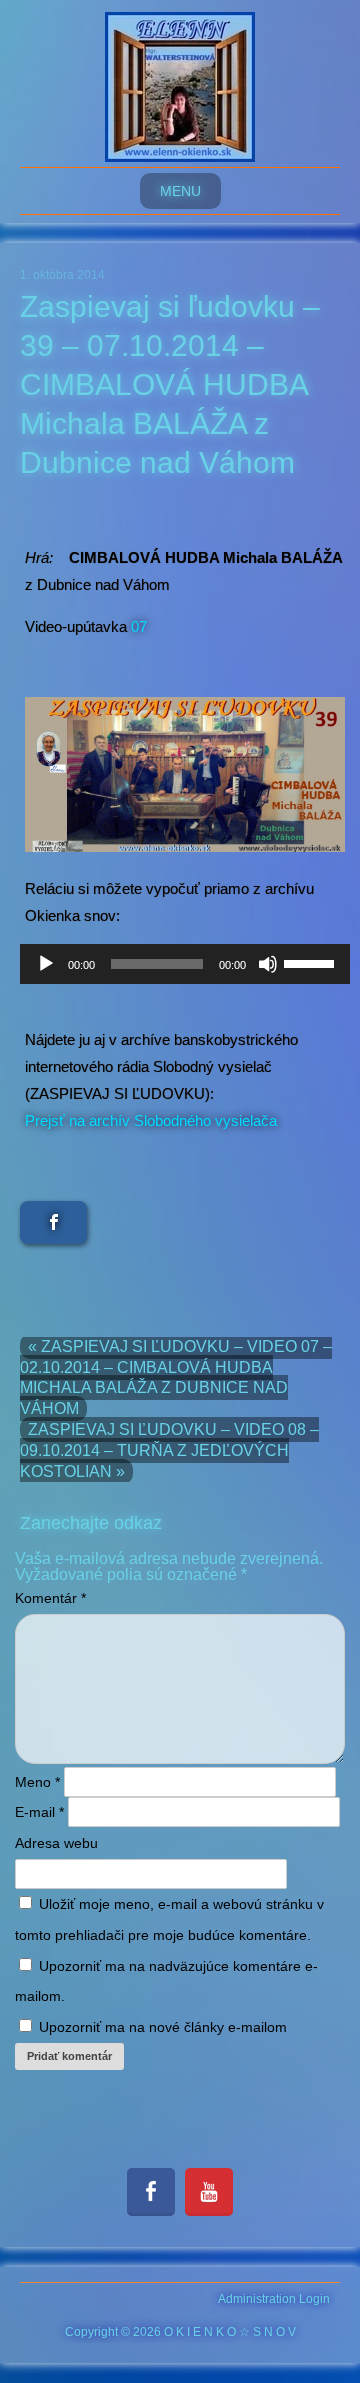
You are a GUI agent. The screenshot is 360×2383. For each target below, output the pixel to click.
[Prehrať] (46, 964)
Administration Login (274, 2299)
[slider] (312, 962)
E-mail (39, 1812)
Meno (37, 1782)
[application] (185, 964)
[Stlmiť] (268, 964)
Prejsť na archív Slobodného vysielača (151, 1120)
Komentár (50, 1598)
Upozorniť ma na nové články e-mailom (163, 2027)
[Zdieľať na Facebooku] (53, 1222)
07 (139, 626)
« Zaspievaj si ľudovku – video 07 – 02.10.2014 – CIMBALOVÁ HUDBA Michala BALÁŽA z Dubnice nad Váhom (176, 1377)
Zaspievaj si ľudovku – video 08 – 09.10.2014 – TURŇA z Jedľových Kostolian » (169, 1450)
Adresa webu (56, 1843)
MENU (180, 191)
